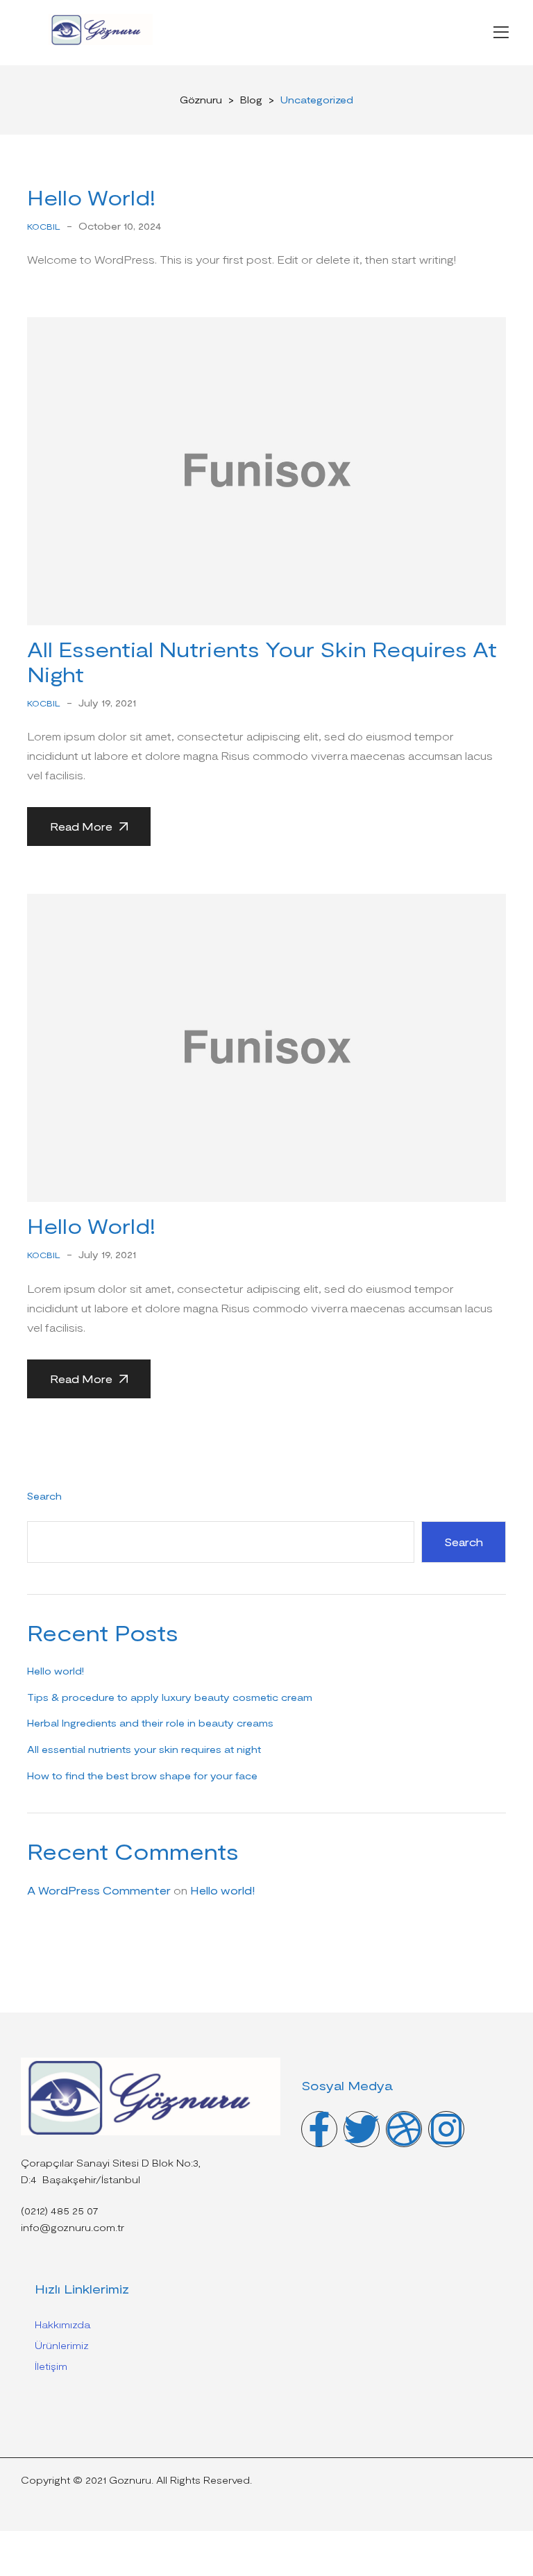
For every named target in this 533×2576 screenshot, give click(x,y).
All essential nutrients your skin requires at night (144, 1749)
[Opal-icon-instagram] (446, 2129)
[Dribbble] (404, 2129)
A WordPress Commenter (99, 1890)
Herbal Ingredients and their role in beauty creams (150, 1723)
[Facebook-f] (319, 2129)
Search (44, 1496)
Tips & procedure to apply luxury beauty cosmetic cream (170, 1697)
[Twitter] (362, 2129)
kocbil (44, 226)
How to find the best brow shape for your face (142, 1776)
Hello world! (91, 197)
